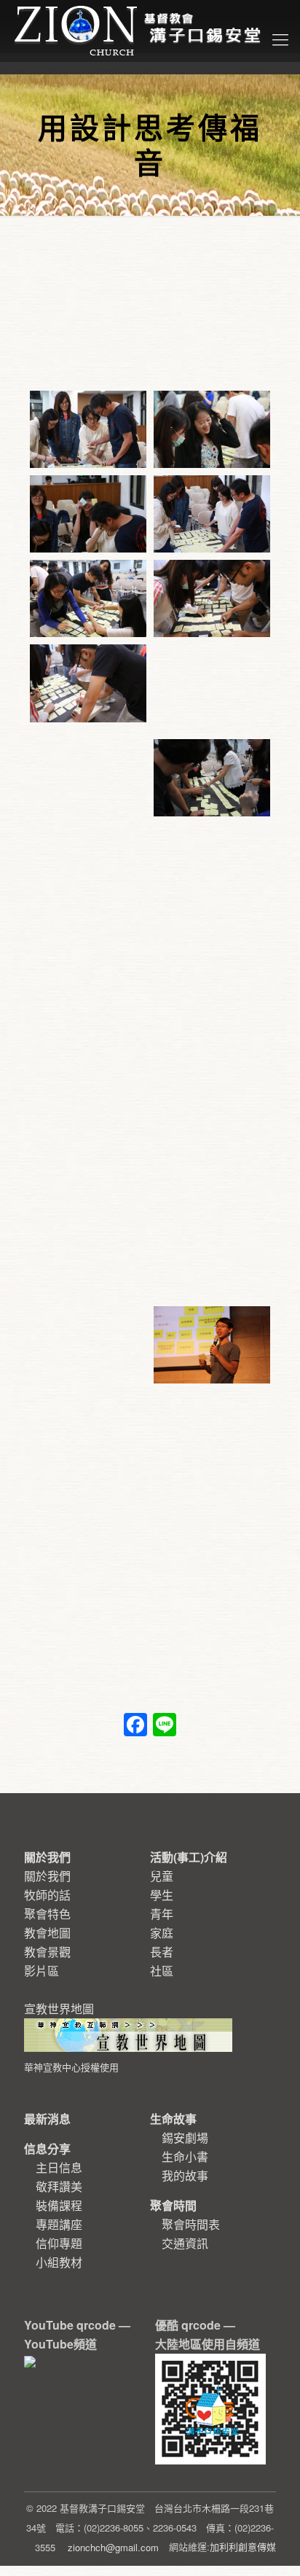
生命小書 (185, 2157)
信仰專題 (59, 2243)
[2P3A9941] (212, 878)
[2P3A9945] (212, 778)
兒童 (162, 1876)
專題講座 (59, 2224)
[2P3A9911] (212, 1345)
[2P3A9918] (88, 1340)
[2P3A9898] (212, 1624)
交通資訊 (185, 2243)
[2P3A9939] (88, 962)
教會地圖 (47, 1933)
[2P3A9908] (212, 1435)
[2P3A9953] (88, 683)
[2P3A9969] (212, 514)
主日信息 (59, 2167)
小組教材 (59, 2262)
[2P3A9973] (88, 514)
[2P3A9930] (212, 1066)
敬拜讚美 (59, 2186)
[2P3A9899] (88, 1624)
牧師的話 (47, 1895)
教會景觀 (47, 1952)
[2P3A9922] (88, 1246)
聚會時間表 (191, 2224)
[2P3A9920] (212, 1255)
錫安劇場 (185, 2138)
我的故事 (185, 2175)
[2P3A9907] (88, 1529)
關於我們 (47, 1876)
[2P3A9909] (88, 1435)
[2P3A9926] (88, 1151)
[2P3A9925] (212, 1161)
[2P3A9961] (212, 598)
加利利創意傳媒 (243, 2546)
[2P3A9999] (88, 429)
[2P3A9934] (88, 1057)
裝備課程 (59, 2205)
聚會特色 (47, 1914)
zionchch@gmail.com (113, 2547)
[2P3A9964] (88, 598)
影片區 (42, 1971)
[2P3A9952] (212, 688)
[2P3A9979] (212, 429)
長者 (162, 1952)
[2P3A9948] (88, 773)
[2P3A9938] (212, 972)
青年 (162, 1914)
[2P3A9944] (88, 867)
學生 (162, 1895)
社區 (162, 1971)
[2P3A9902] (212, 1529)
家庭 (162, 1933)
